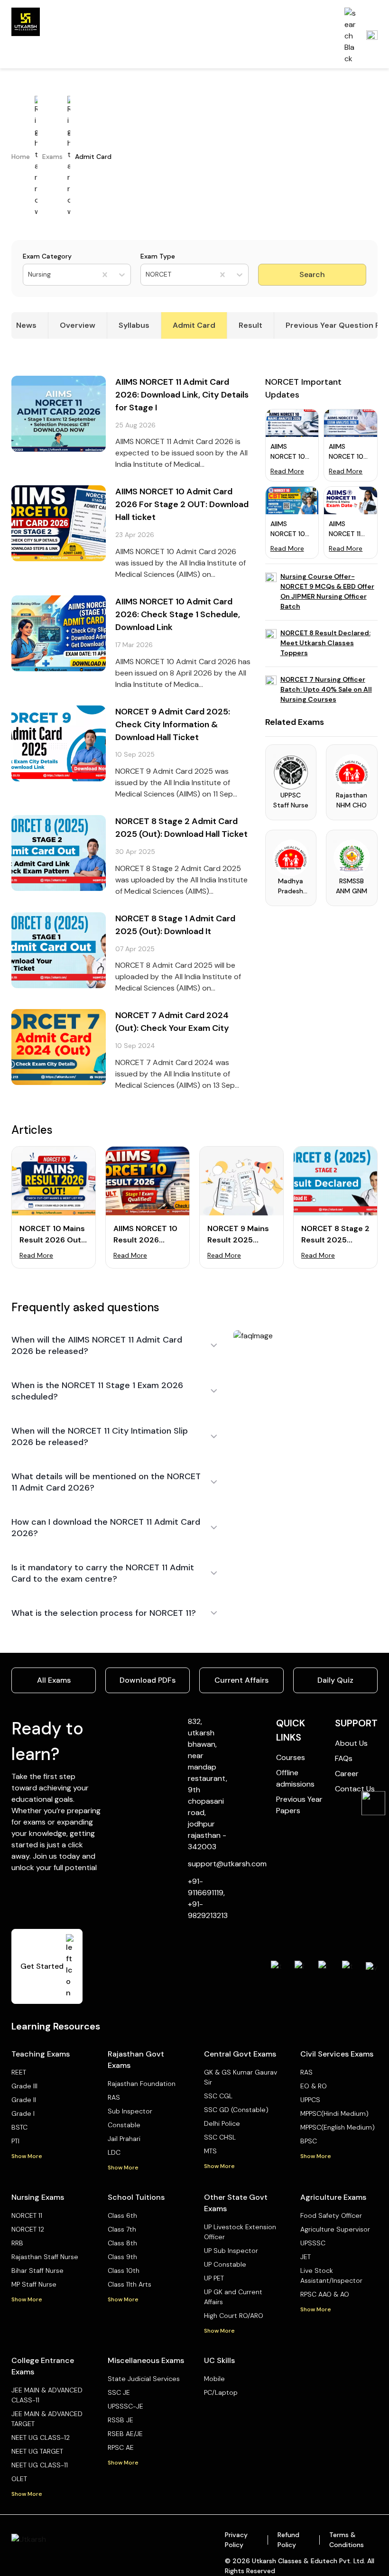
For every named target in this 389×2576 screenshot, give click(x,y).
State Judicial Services (144, 2379)
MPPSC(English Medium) (338, 2127)
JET (306, 2257)
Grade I (23, 2113)
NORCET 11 (27, 2215)
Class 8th (122, 2243)
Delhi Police (222, 2123)
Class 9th (122, 2257)
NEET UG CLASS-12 (41, 2437)
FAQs (344, 1758)
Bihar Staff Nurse (37, 2270)
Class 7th (122, 2229)
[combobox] (29, 274)
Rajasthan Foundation (142, 2084)
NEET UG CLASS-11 (40, 2465)
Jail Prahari (124, 2139)
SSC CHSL (220, 2137)
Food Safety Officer (331, 2215)
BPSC (309, 2141)
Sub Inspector (130, 2111)
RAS (114, 2097)
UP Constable (225, 2264)
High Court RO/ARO (234, 2316)
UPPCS (310, 2100)
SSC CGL (218, 2096)
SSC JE (119, 2392)
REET (19, 2072)
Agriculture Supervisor (335, 2229)
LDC (114, 2152)
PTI (15, 2141)
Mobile (214, 2379)
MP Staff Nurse (34, 2284)
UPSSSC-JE (125, 2406)
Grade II (24, 2100)
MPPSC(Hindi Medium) (334, 2113)
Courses (291, 1757)
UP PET (214, 2278)
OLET (19, 2479)
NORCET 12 (28, 2229)
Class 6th (122, 2215)
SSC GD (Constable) (236, 2110)
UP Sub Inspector (231, 2251)
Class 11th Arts (130, 2284)
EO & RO (314, 2086)
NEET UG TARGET (37, 2451)
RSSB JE (120, 2420)
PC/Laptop (221, 2392)
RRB (17, 2243)
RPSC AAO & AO (325, 2294)
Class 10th (124, 2270)
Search (312, 274)
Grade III (24, 2086)
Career (347, 1774)
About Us (351, 1743)
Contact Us (355, 1789)
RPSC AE (121, 2447)
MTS (210, 2151)
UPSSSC (313, 2243)
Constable (124, 2125)
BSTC (19, 2127)
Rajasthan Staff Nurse (45, 2257)
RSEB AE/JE (125, 2434)
